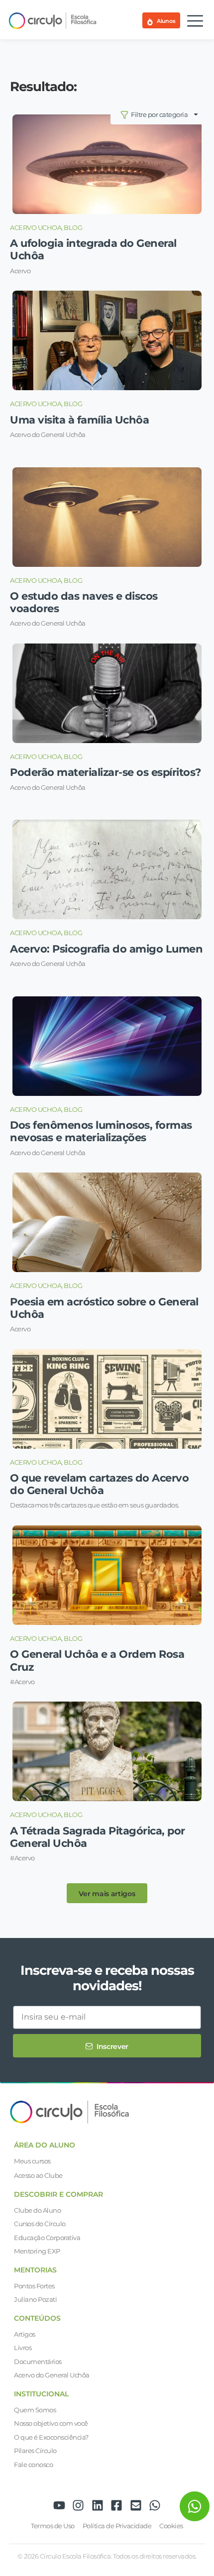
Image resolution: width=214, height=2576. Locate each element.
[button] (107, 1893)
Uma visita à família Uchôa (79, 420)
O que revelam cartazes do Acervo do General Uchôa (99, 1484)
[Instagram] (78, 2505)
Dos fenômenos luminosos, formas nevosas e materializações (101, 1131)
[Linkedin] (98, 2505)
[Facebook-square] (116, 2505)
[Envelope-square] (136, 2505)
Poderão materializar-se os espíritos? (106, 772)
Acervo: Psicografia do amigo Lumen (106, 949)
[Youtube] (59, 2505)
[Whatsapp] (155, 2505)
